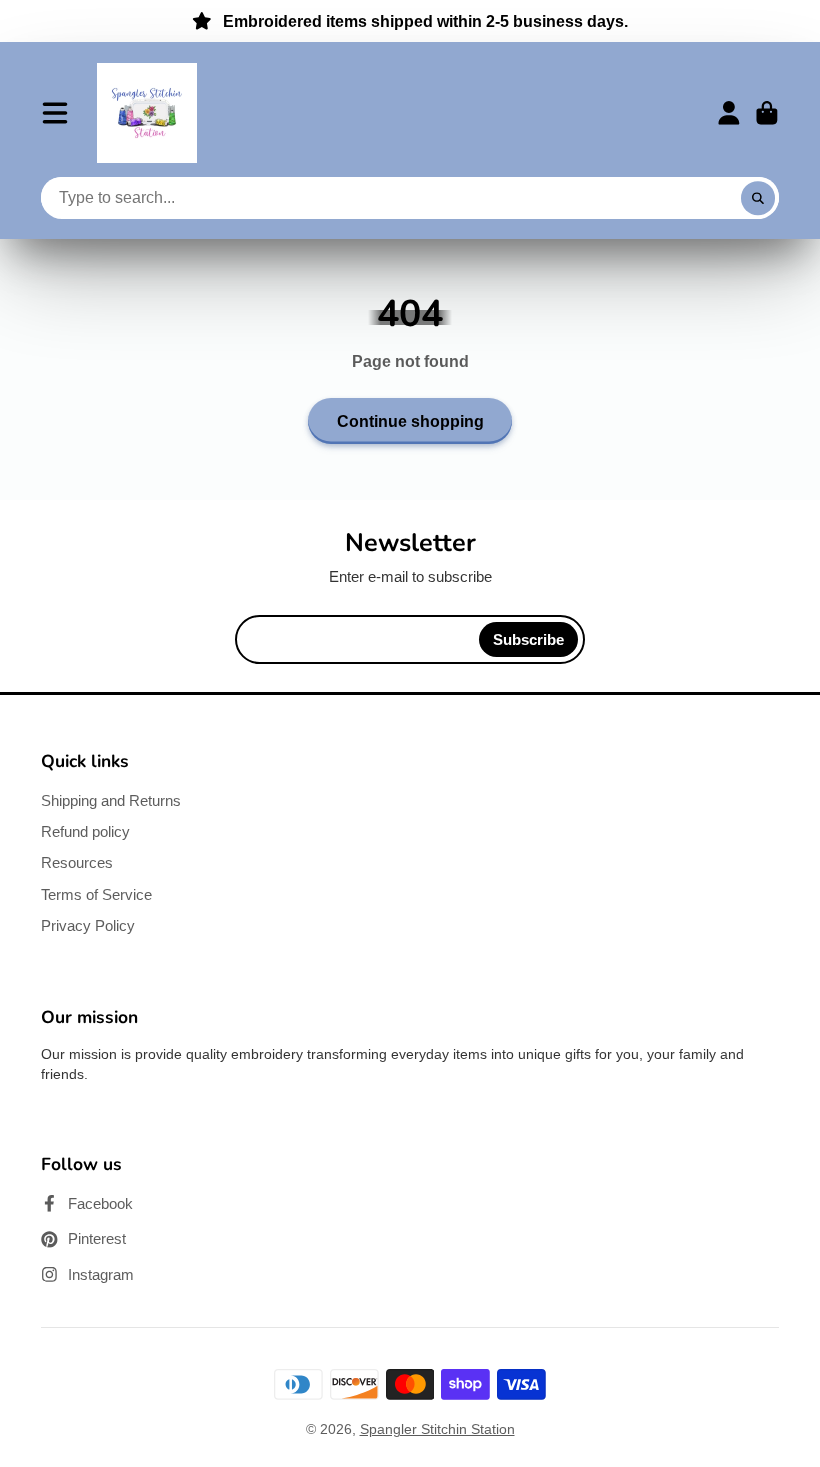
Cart (767, 113)
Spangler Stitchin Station (437, 1429)
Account (729, 113)
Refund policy (85, 831)
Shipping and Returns (111, 800)
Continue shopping (410, 421)
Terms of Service (96, 894)
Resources (77, 862)
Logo (147, 113)
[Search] (758, 198)
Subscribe (528, 639)
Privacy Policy (88, 925)
